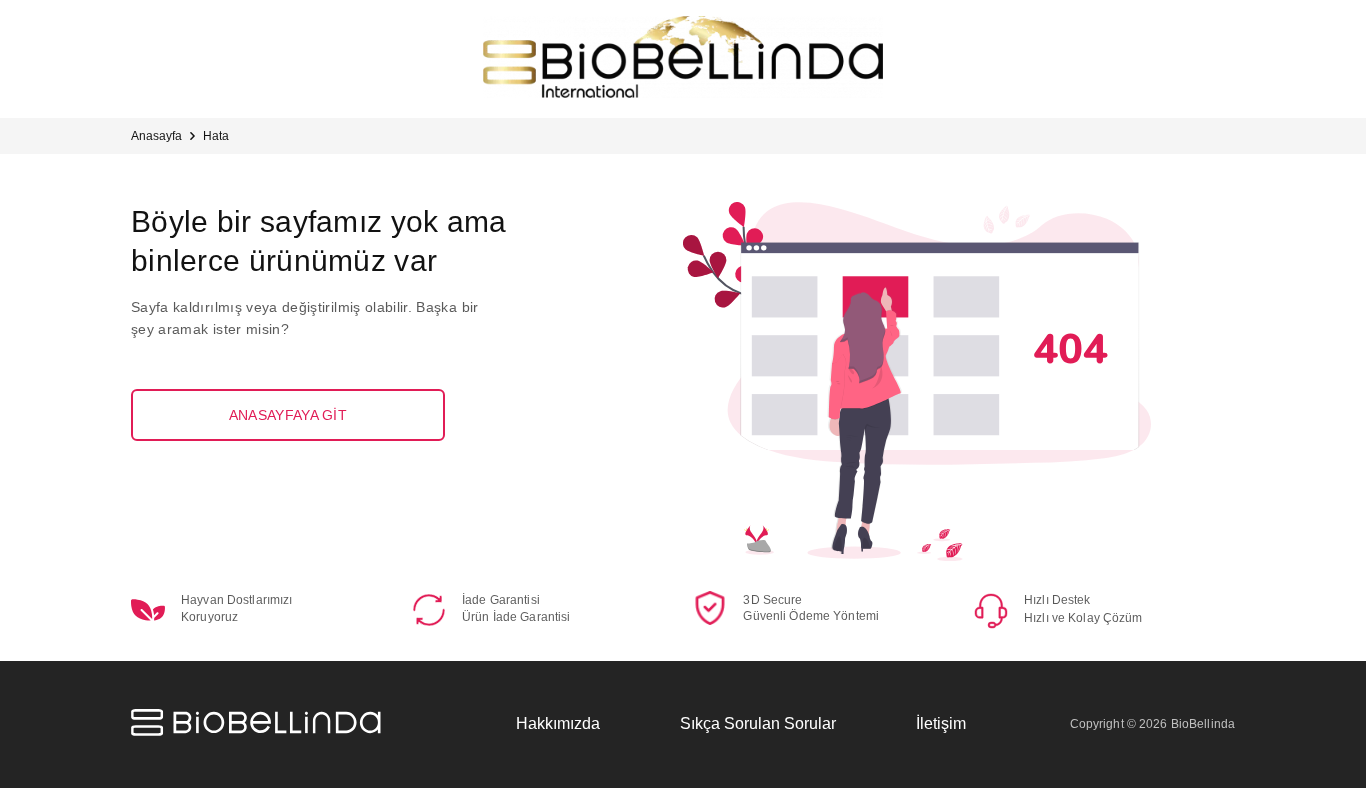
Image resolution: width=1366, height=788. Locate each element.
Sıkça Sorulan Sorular (758, 724)
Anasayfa (156, 136)
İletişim (941, 724)
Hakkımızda (558, 724)
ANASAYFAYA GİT (288, 415)
